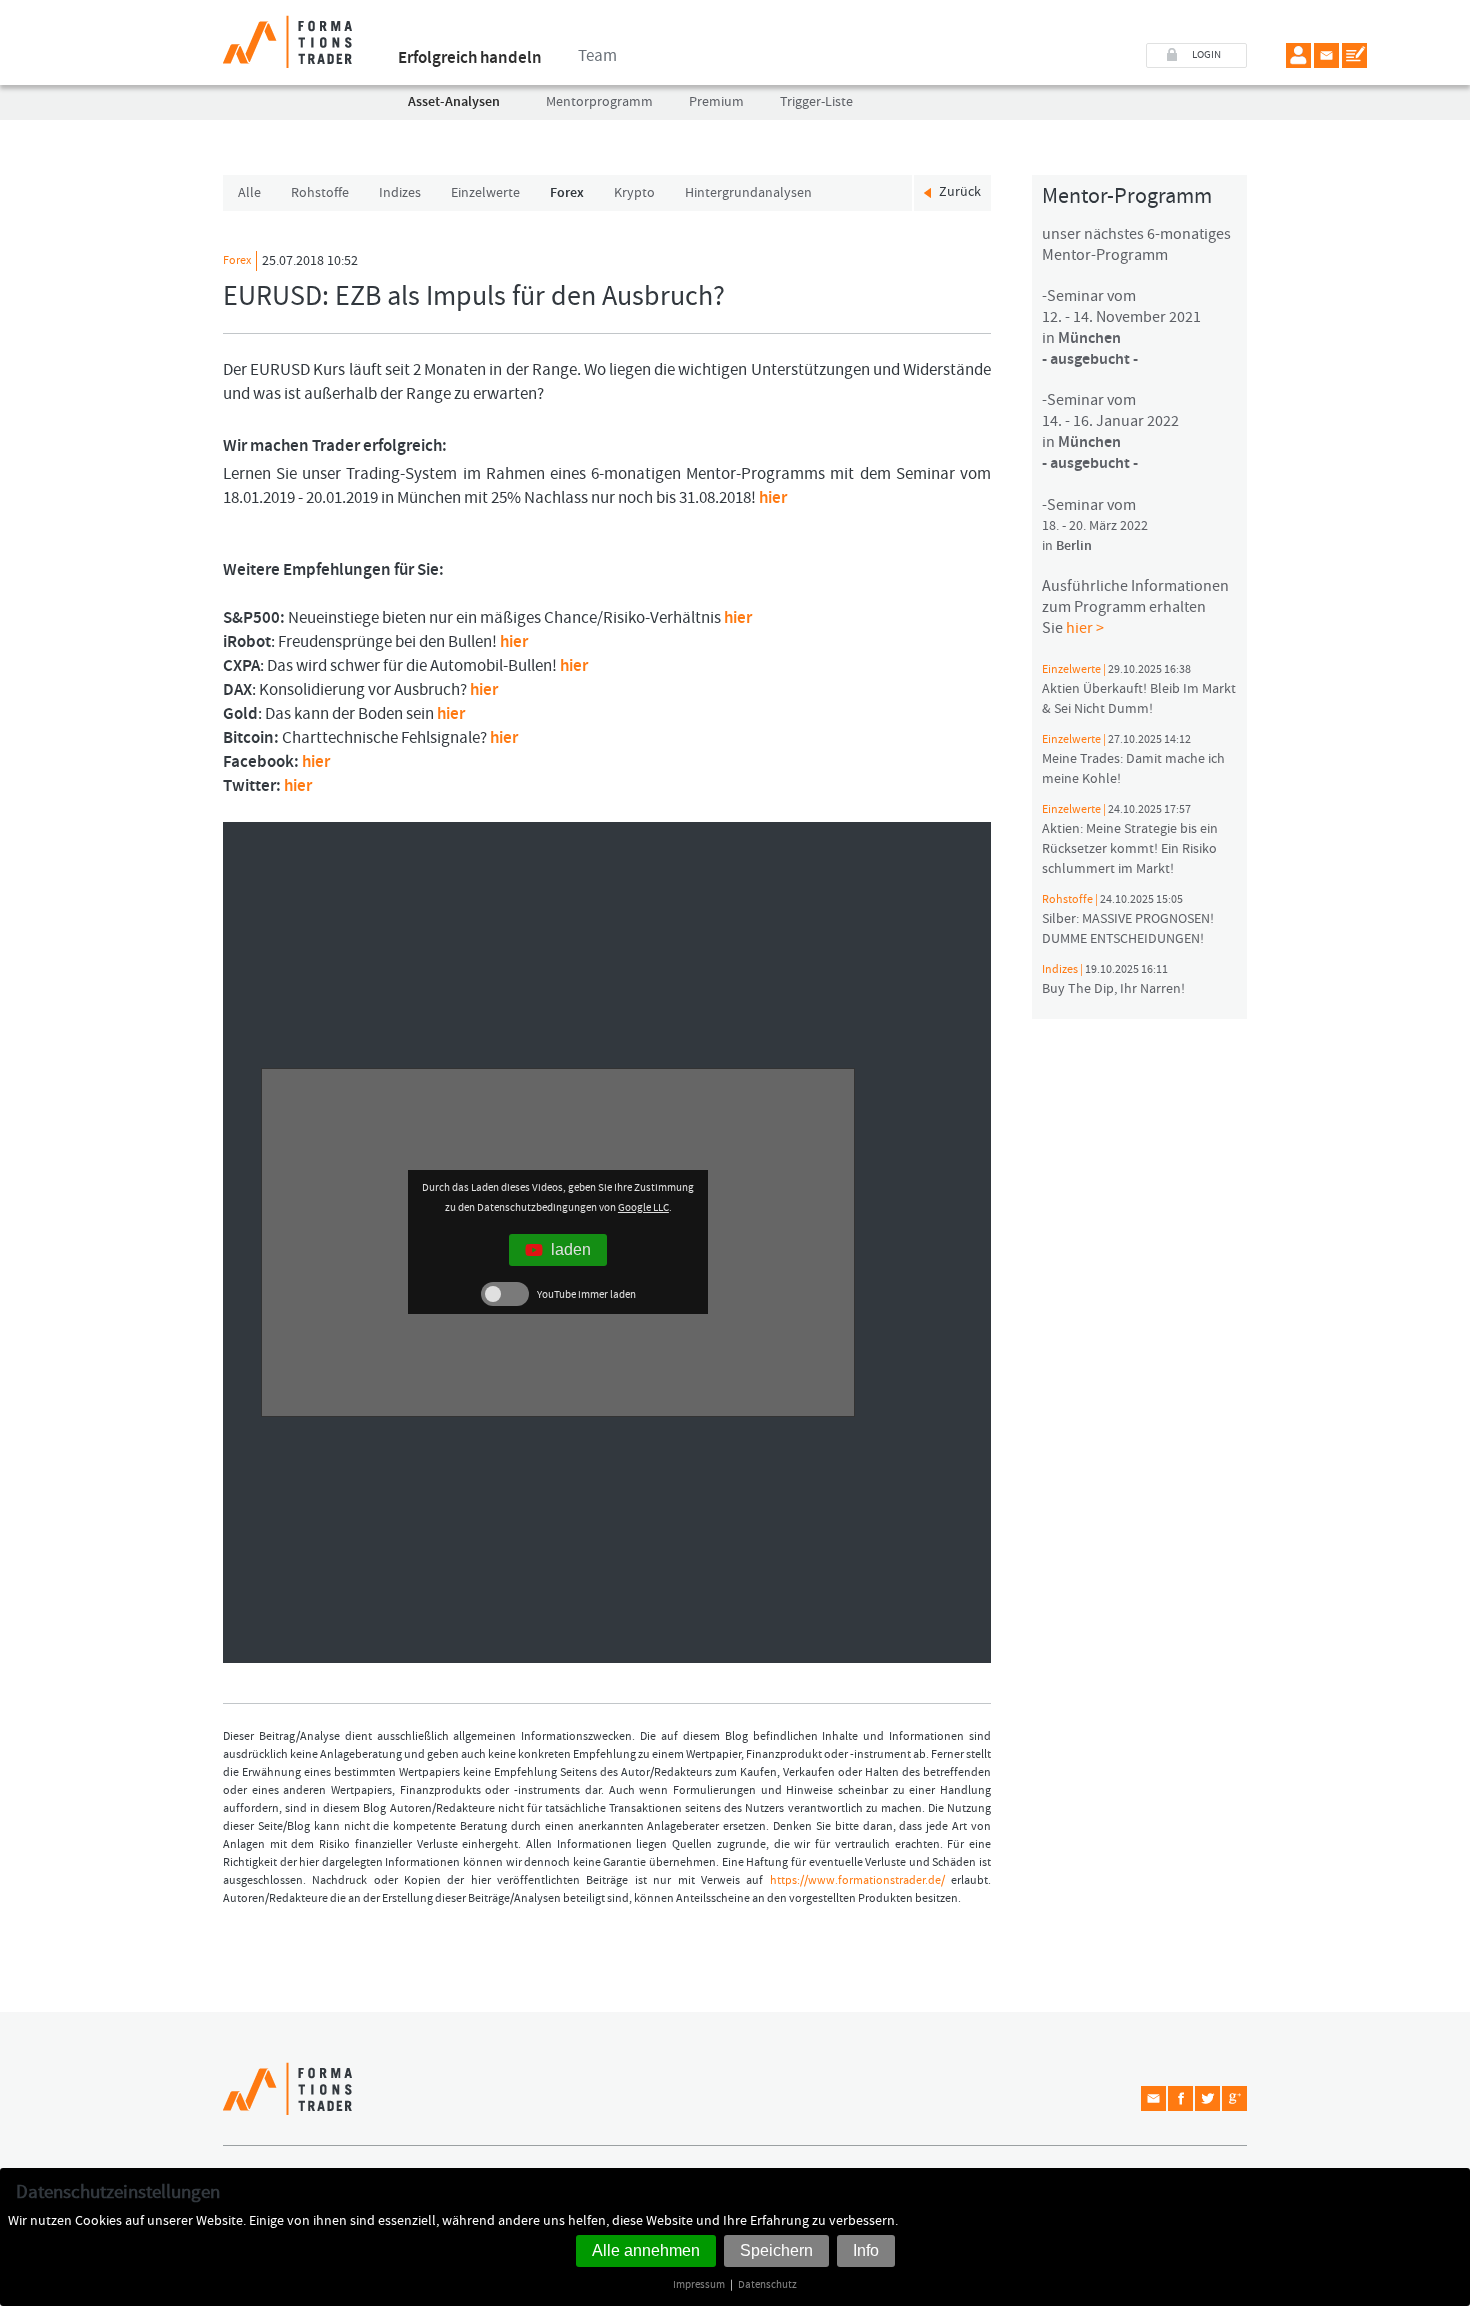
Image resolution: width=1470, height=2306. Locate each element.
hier (773, 498)
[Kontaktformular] (1354, 55)
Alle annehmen (646, 2250)
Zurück (960, 192)
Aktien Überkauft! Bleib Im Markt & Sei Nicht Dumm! (1139, 690)
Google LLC (643, 1207)
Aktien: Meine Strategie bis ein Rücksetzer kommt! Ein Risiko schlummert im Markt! (1130, 840)
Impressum (699, 2284)
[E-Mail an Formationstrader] (1326, 55)
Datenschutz (767, 2284)
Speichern (776, 2250)
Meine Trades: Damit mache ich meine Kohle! (1133, 760)
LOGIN (1206, 55)
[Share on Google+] (1234, 2098)
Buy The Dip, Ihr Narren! (1113, 980)
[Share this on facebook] (1180, 2098)
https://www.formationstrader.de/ (857, 1880)
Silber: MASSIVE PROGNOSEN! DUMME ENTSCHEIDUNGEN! (1128, 920)
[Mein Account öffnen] (1298, 55)
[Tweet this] (1207, 2098)
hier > (1085, 628)
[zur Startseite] (287, 34)
